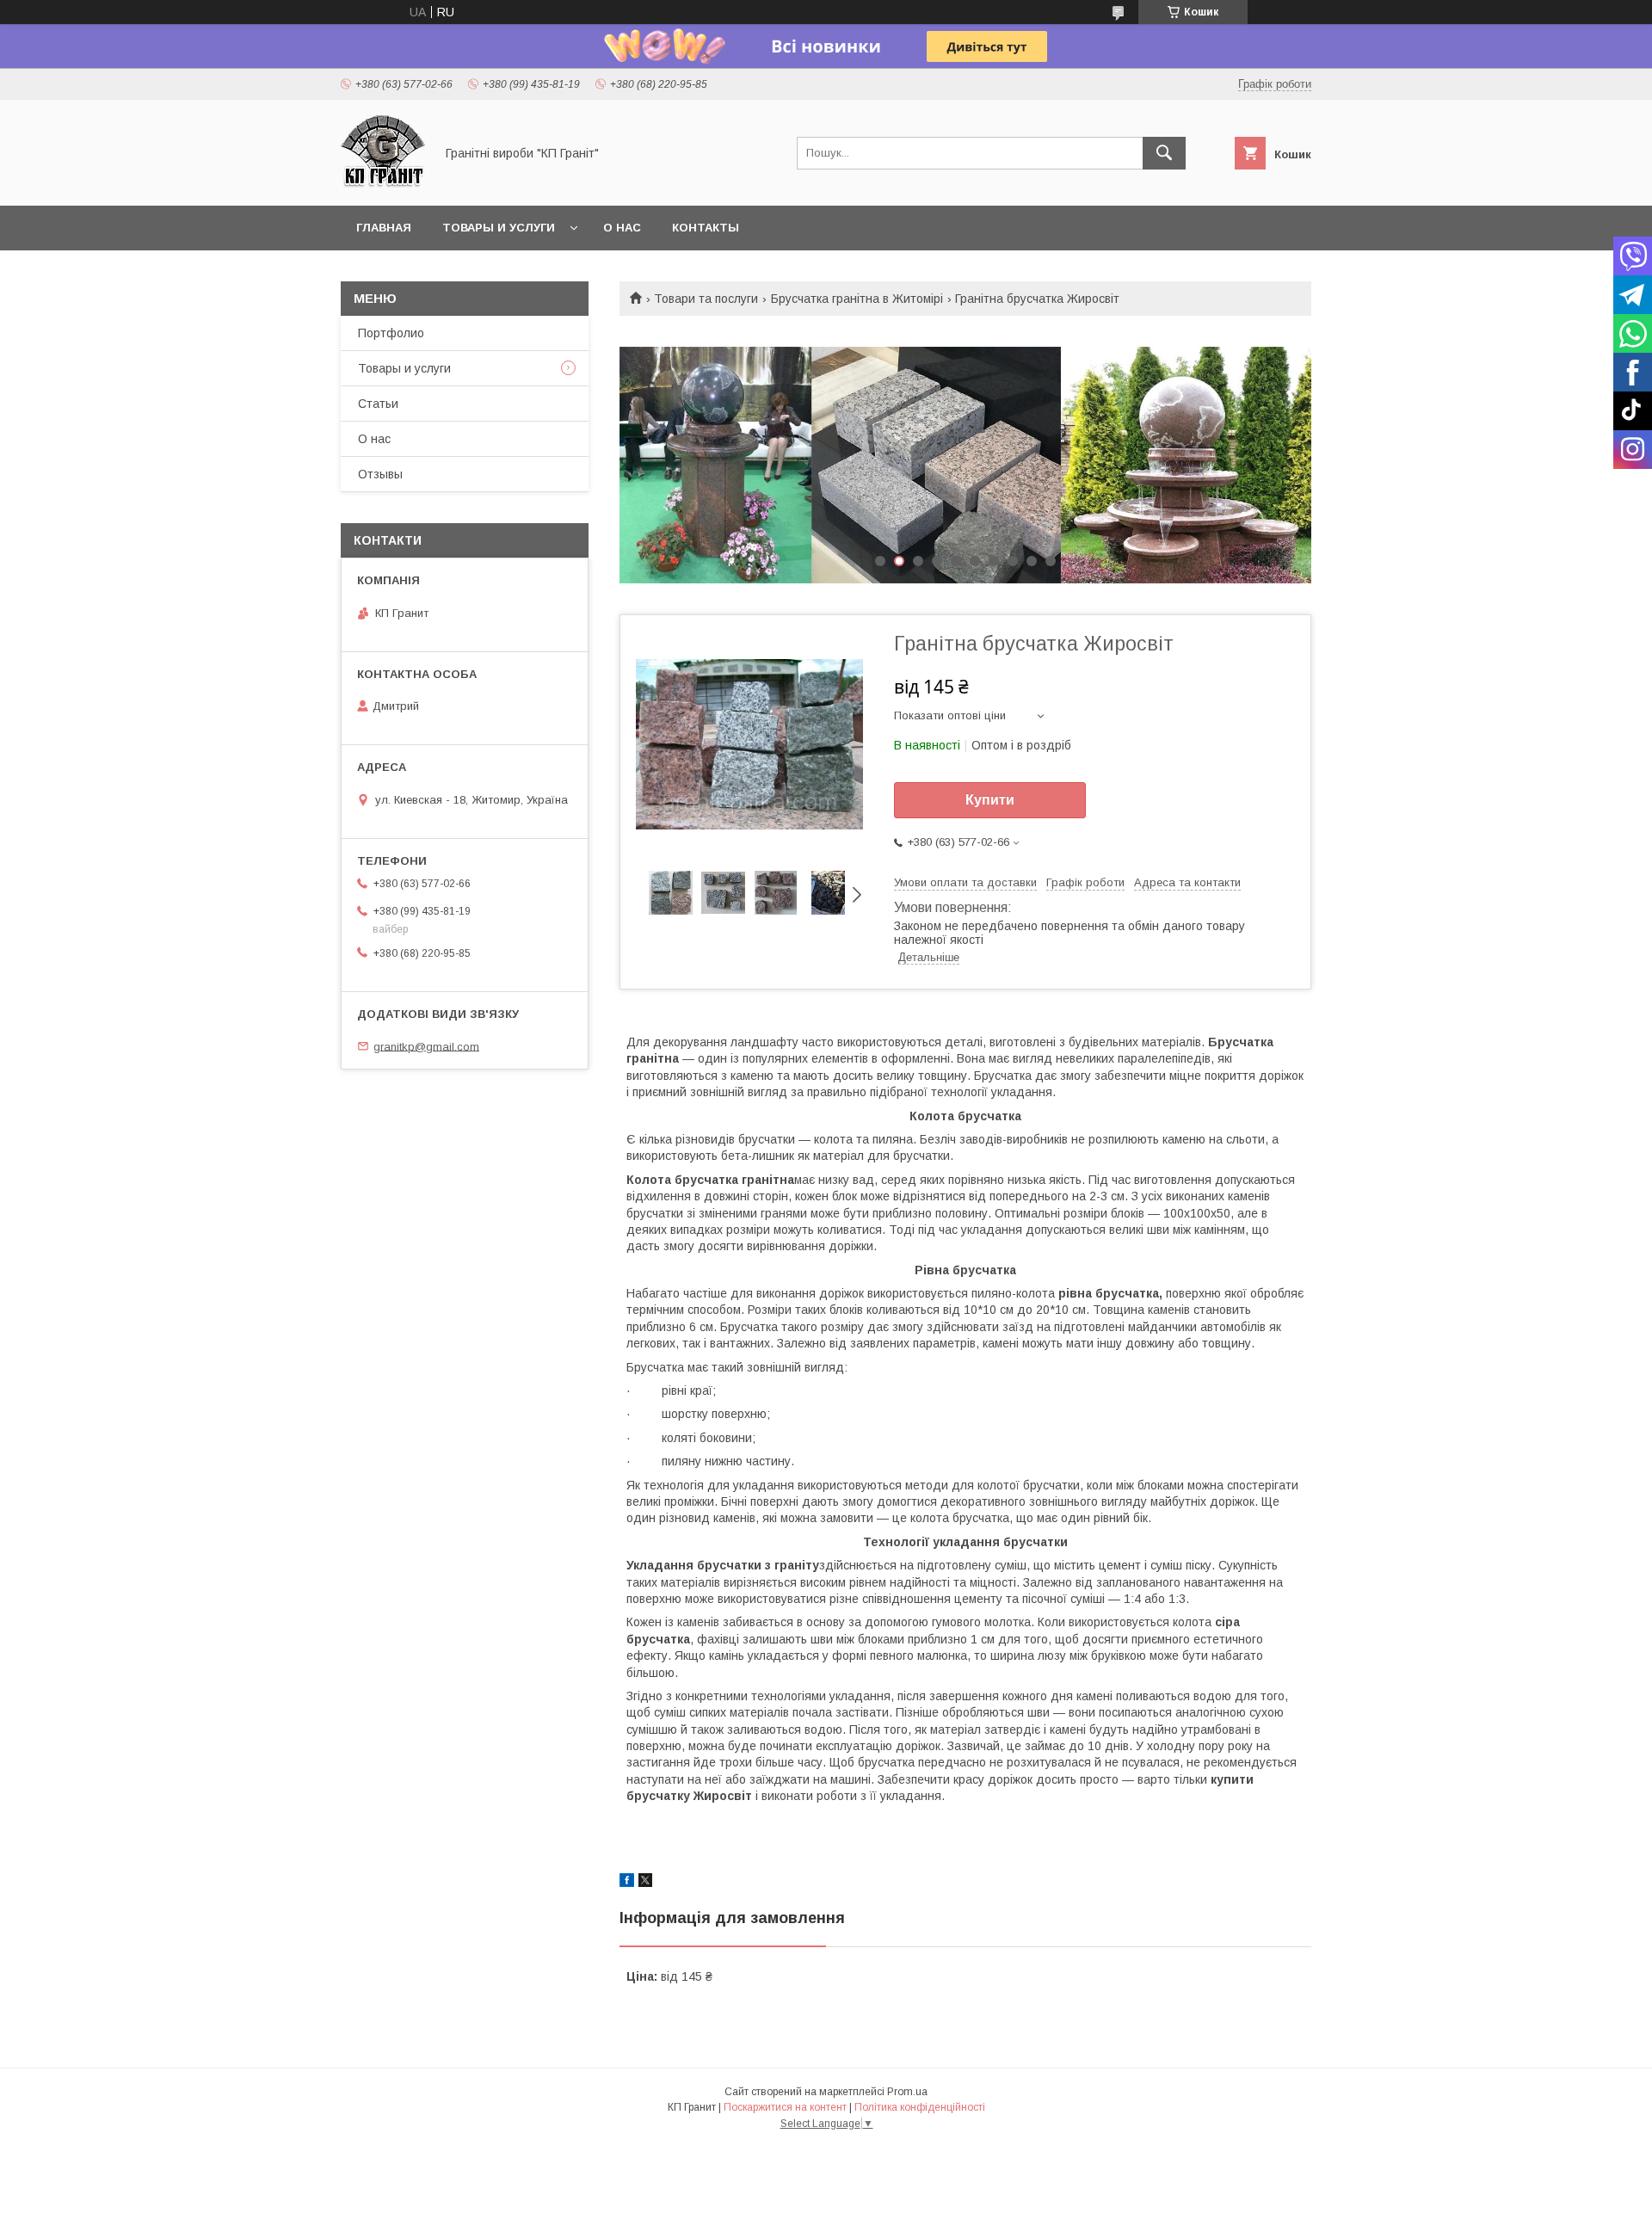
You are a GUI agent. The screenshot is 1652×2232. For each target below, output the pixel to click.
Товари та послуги (706, 299)
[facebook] (627, 1883)
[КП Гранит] (383, 183)
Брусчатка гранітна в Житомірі (857, 299)
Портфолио (391, 333)
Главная (384, 228)
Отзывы (380, 474)
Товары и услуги (499, 228)
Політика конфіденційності (920, 2107)
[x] (645, 1883)
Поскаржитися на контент (785, 2107)
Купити (990, 800)
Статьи (378, 404)
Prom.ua (907, 2092)
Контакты (706, 228)
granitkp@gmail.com (426, 1046)
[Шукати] (1164, 153)
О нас (622, 228)
